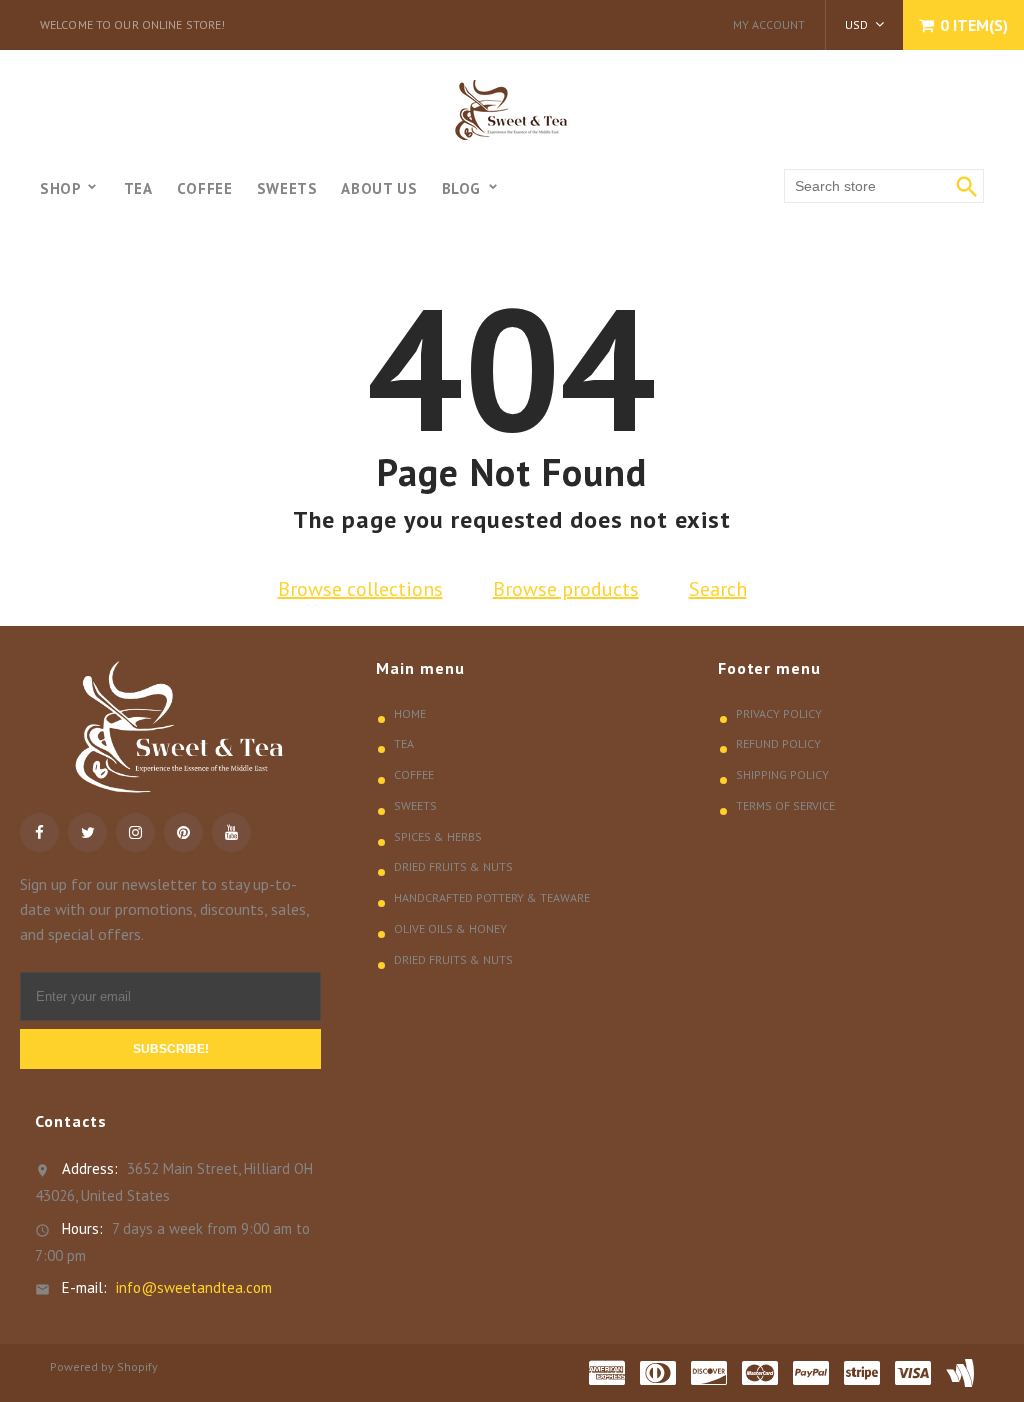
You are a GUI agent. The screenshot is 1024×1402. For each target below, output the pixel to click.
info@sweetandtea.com (194, 1287)
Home (410, 713)
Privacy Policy (779, 713)
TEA (138, 188)
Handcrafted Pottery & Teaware (492, 897)
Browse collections (360, 589)
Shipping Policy (782, 774)
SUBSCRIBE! (171, 1049)
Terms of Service (785, 805)
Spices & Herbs (438, 836)
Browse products (566, 589)
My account (769, 24)
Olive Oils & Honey (450, 928)
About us (379, 188)
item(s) (974, 25)
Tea (404, 743)
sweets (287, 188)
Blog (464, 188)
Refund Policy (778, 743)
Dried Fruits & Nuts (453, 866)
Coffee (414, 774)
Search (718, 589)
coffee (205, 188)
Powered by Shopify (104, 1366)
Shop (62, 188)
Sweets (415, 805)
